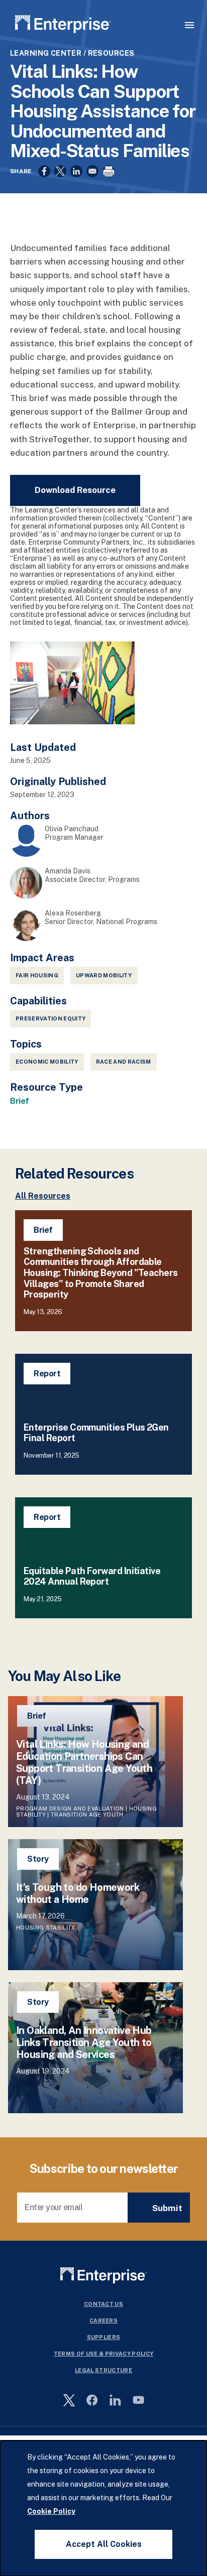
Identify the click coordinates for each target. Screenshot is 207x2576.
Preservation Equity (50, 1018)
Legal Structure (103, 2370)
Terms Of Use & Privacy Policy (104, 2354)
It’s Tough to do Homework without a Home (78, 1893)
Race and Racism (124, 1062)
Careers (103, 2321)
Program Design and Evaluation (70, 1809)
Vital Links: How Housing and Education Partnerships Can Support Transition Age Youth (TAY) (84, 1762)
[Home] (63, 26)
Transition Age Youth (87, 1815)
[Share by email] (92, 171)
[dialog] (103, 2508)
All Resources (43, 1196)
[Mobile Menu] (189, 25)
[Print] (109, 171)
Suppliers (104, 2337)
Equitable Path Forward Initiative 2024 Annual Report (92, 1576)
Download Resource (75, 490)
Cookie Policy (51, 2511)
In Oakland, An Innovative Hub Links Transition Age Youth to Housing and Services (84, 2042)
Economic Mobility (47, 1062)
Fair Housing (37, 975)
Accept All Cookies (104, 2544)
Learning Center (46, 53)
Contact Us (103, 2304)
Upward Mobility (104, 975)
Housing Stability (46, 1927)
